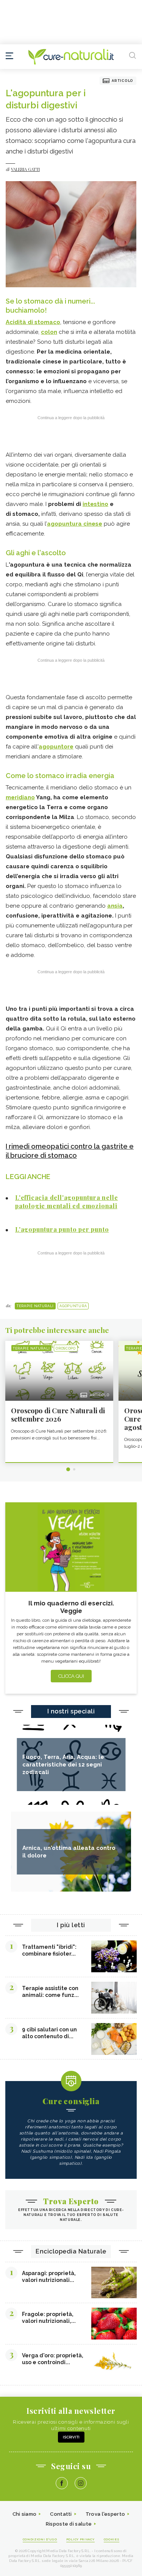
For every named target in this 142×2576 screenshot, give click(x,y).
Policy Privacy (80, 2539)
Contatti (61, 2514)
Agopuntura (73, 1306)
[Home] (71, 57)
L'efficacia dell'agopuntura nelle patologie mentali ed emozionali (66, 1202)
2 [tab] (74, 1469)
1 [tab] (68, 1469)
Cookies (112, 2539)
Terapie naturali (35, 1306)
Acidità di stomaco (33, 322)
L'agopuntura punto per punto (62, 1229)
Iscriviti (71, 2437)
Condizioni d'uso (40, 2539)
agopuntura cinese (75, 524)
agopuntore (56, 747)
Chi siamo (25, 2514)
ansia (115, 906)
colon (49, 332)
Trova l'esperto (105, 2514)
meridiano (20, 797)
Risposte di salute (69, 2524)
